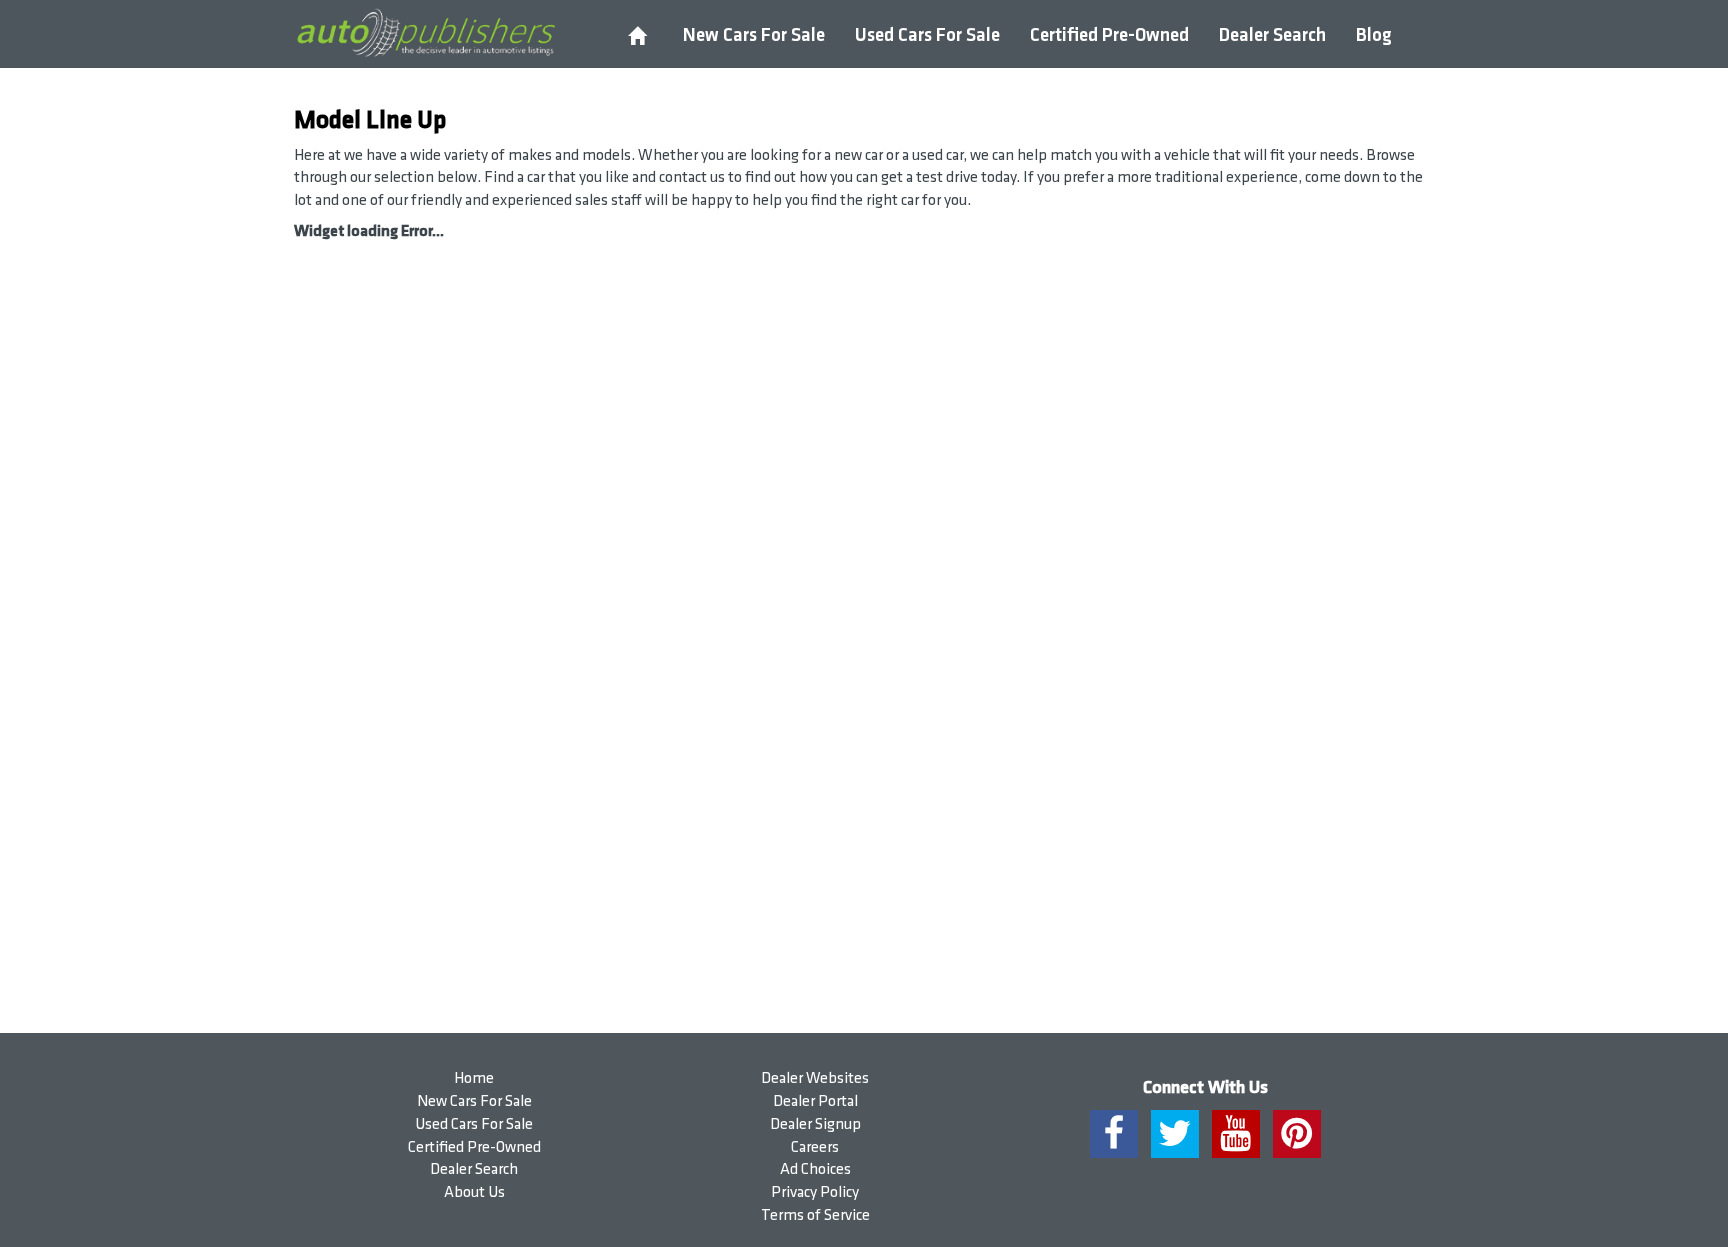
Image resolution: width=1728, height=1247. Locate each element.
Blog (1374, 35)
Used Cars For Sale (927, 35)
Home (474, 1078)
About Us (474, 1192)
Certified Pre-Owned (1109, 35)
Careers (815, 1147)
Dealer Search (1272, 35)
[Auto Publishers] (425, 33)
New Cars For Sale (754, 35)
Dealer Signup (815, 1124)
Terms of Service (815, 1215)
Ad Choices (815, 1169)
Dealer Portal (815, 1101)
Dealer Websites (815, 1078)
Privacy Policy (815, 1192)
